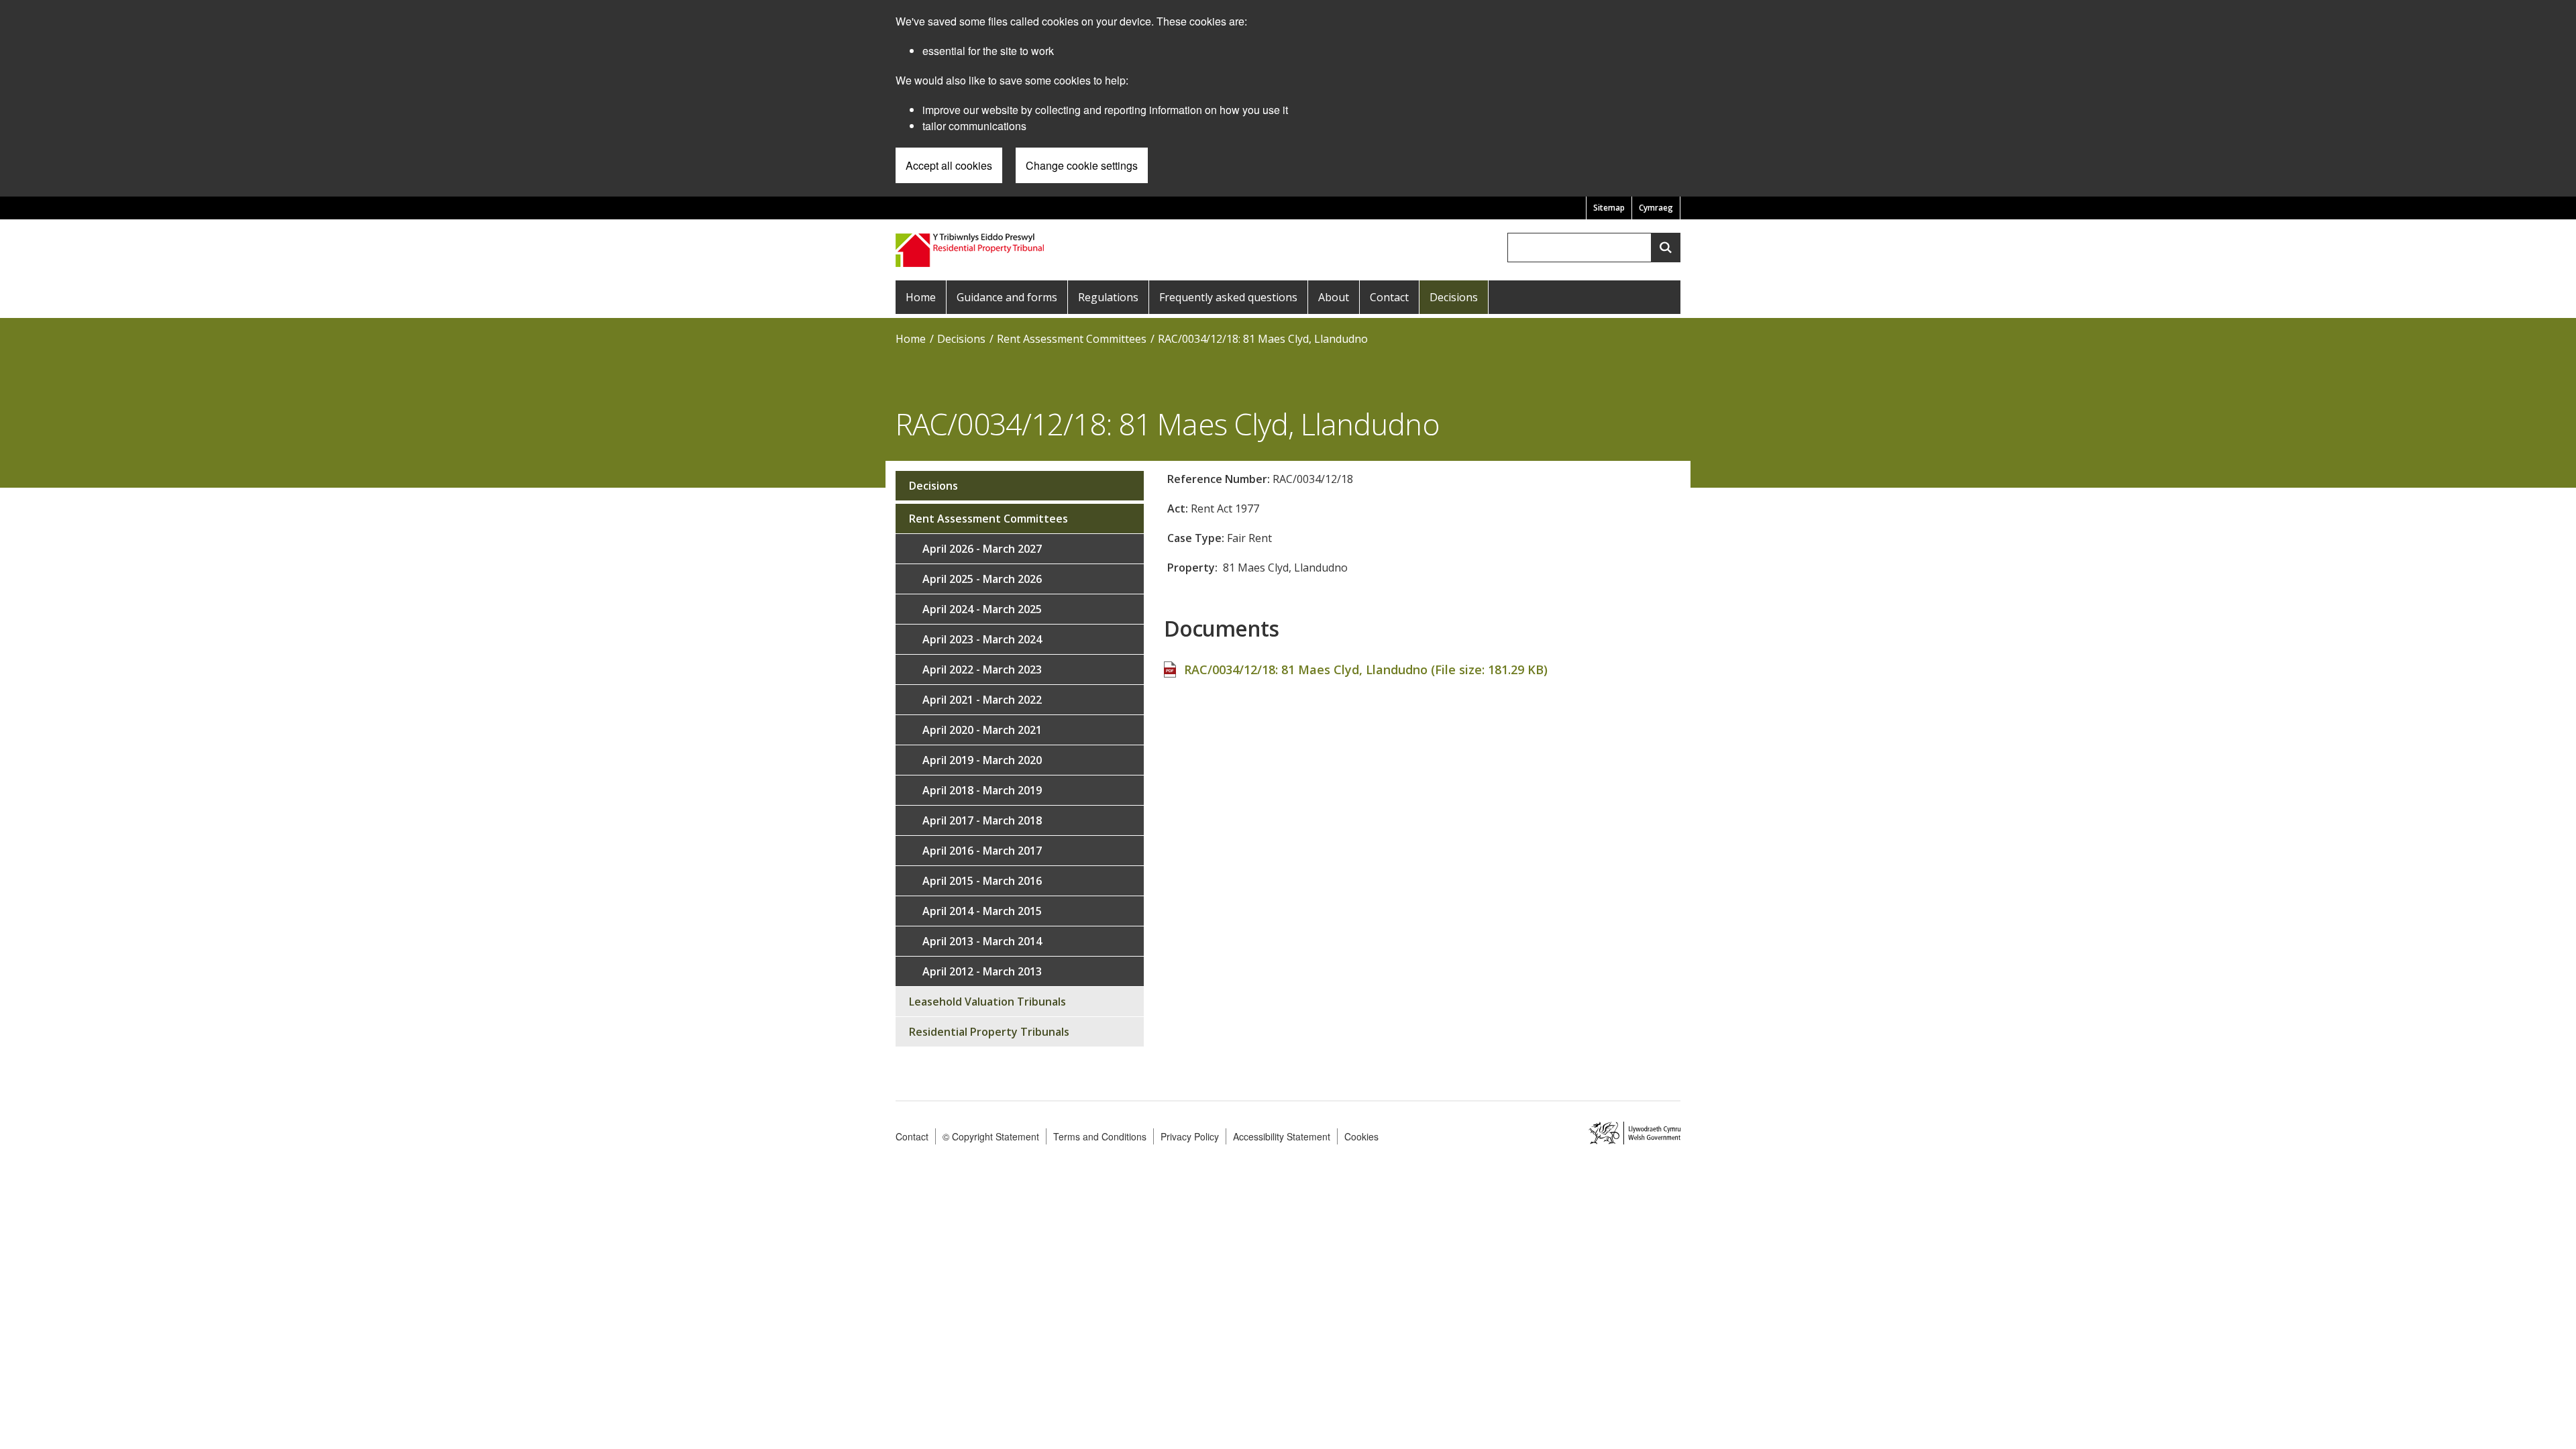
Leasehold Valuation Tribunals (987, 1002)
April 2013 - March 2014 (982, 941)
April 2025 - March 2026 (982, 579)
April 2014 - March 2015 (982, 911)
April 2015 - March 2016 (982, 881)
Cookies (1361, 1136)
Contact (1389, 297)
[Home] (971, 249)
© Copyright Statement (991, 1136)
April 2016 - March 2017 (982, 851)
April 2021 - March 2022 (982, 700)
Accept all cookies (949, 165)
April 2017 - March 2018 (982, 820)
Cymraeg (1656, 208)
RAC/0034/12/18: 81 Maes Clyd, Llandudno (1263, 339)
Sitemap (1609, 208)
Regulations (1108, 297)
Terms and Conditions (1100, 1136)
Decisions (1454, 297)
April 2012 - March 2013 (982, 971)
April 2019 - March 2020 (982, 760)
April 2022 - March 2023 (982, 669)
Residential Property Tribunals (989, 1032)
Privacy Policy (1190, 1136)
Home (921, 297)
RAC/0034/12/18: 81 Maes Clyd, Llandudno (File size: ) (1366, 669)
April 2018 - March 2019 (982, 790)
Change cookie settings (1082, 165)
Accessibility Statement (1282, 1136)
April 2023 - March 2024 (982, 639)
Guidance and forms (1007, 297)
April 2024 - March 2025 (982, 609)
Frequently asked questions (1228, 297)
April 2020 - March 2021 (982, 730)
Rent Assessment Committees (1072, 339)
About (1334, 297)
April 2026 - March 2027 (982, 549)
